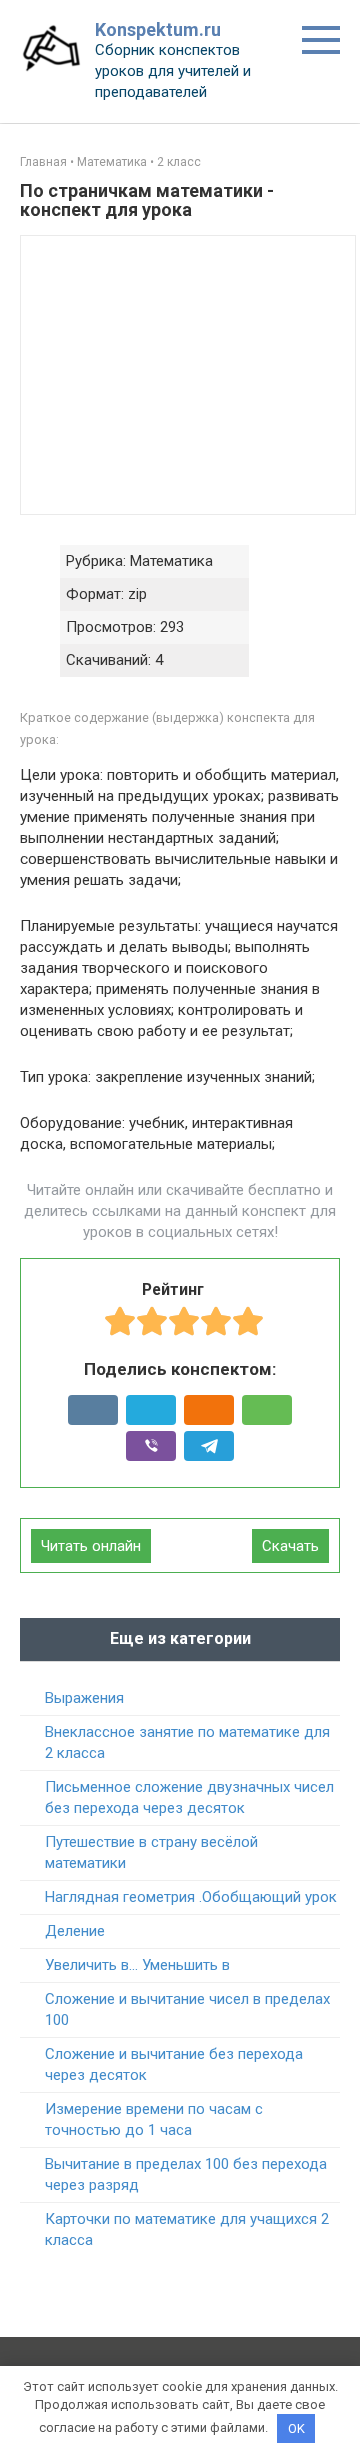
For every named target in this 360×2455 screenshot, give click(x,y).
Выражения (84, 1698)
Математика (112, 162)
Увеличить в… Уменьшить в (137, 1965)
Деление (75, 1931)
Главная (43, 162)
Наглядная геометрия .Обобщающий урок (191, 1897)
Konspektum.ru (158, 29)
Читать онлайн (91, 1546)
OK (296, 2428)
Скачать (290, 1546)
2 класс (179, 162)
